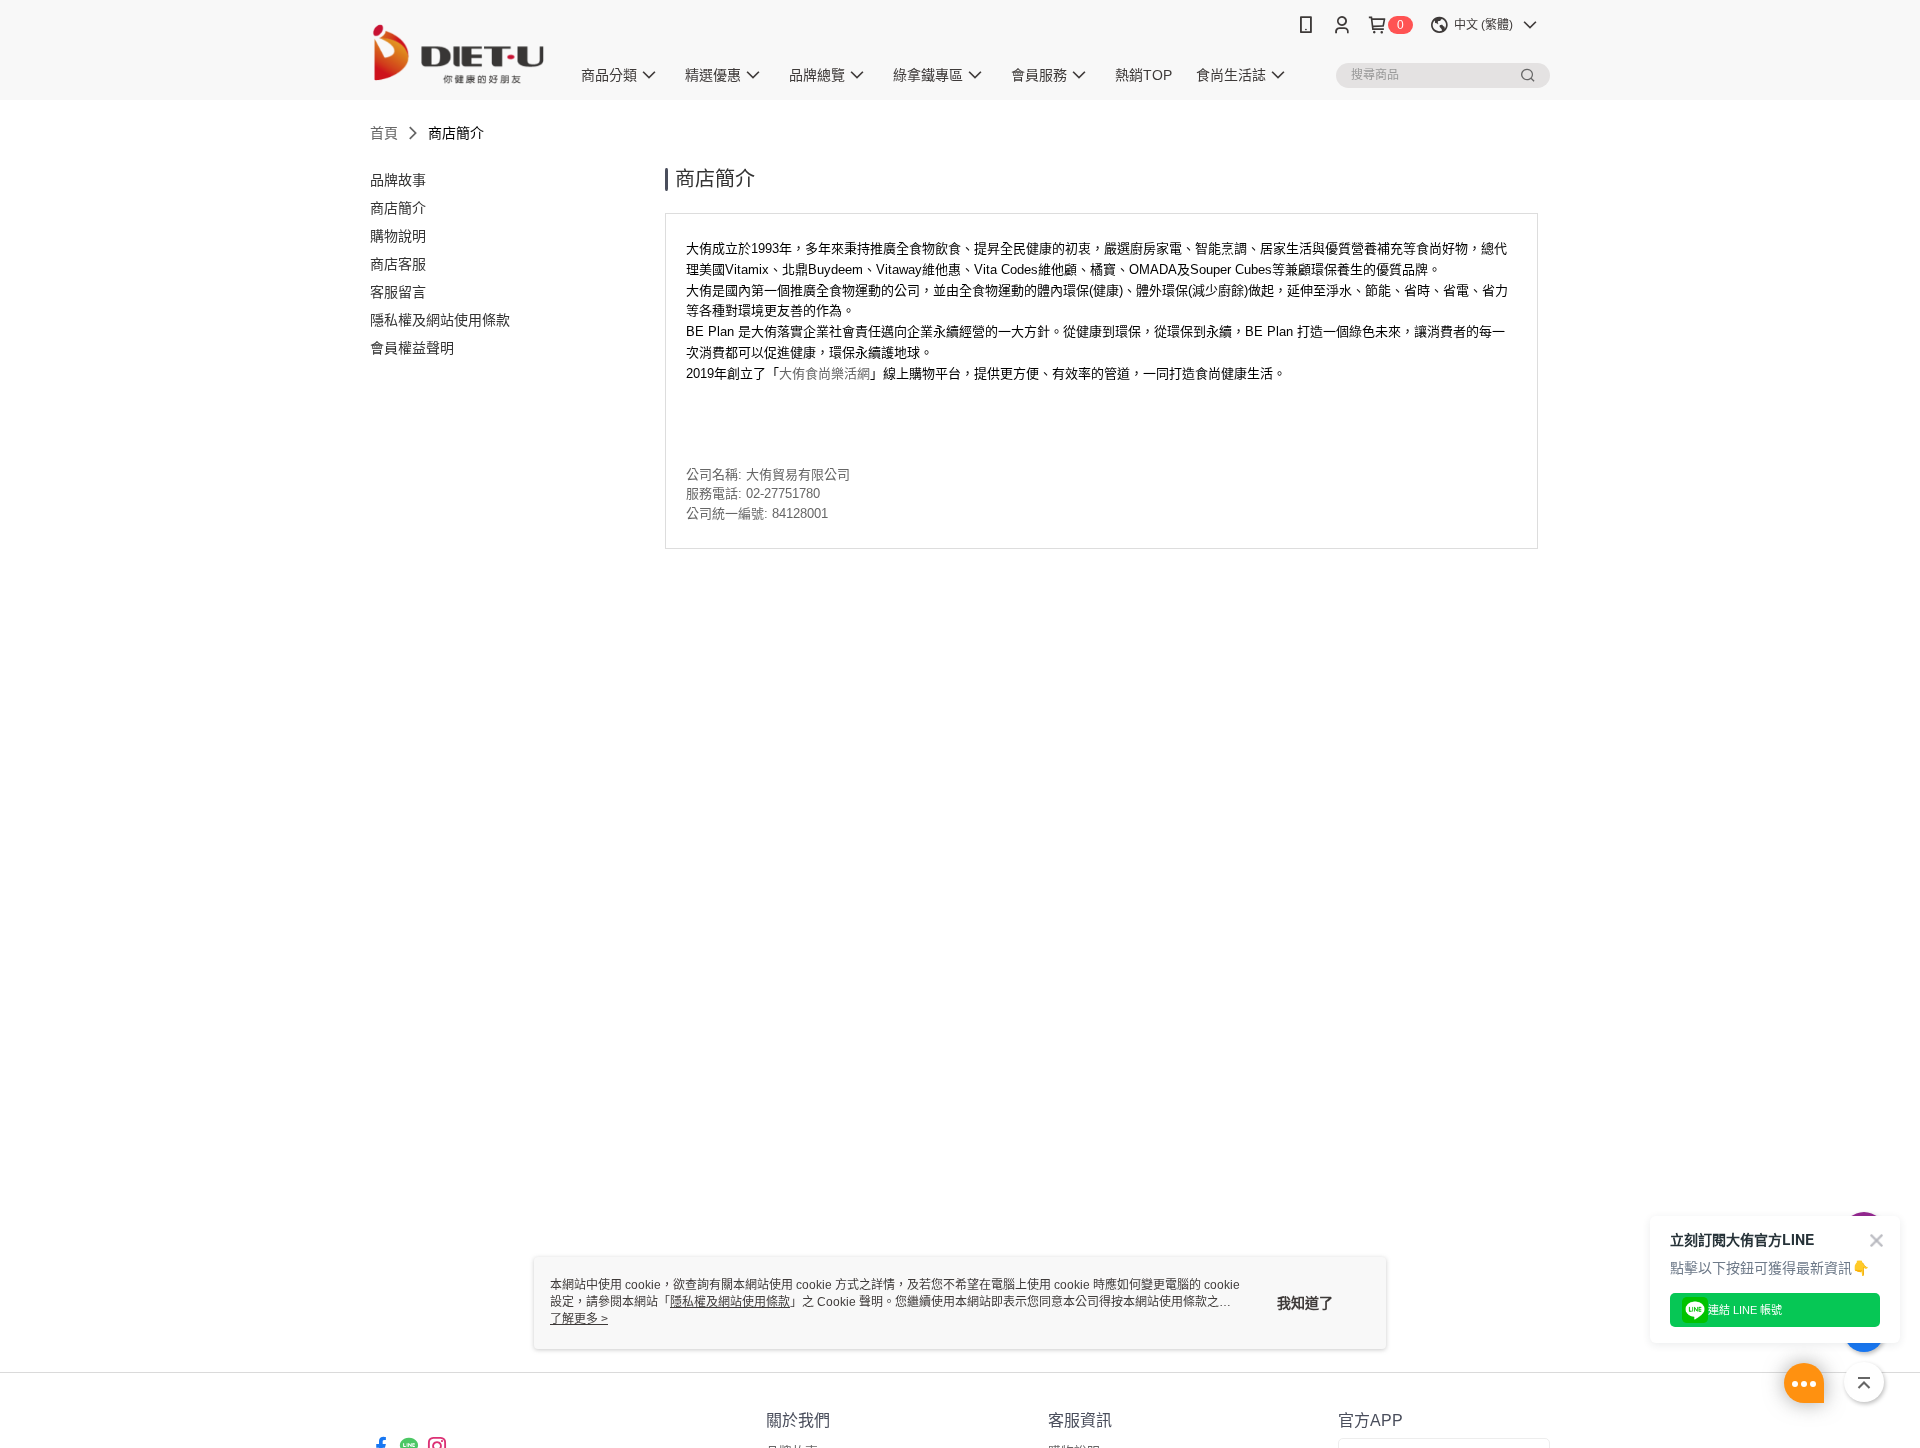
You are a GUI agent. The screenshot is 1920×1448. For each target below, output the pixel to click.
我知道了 (1305, 1303)
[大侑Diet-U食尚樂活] (458, 52)
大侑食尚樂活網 (824, 373)
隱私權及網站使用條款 (730, 1302)
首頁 (384, 133)
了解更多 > (579, 1319)
